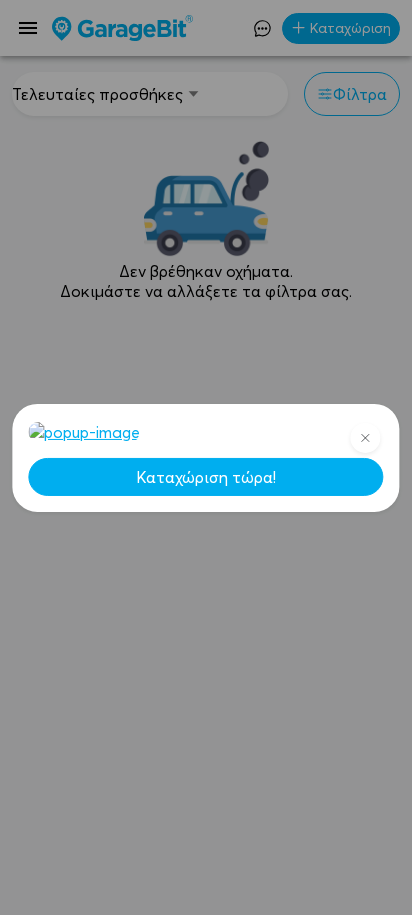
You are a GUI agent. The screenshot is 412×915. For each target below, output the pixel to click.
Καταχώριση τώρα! (206, 477)
